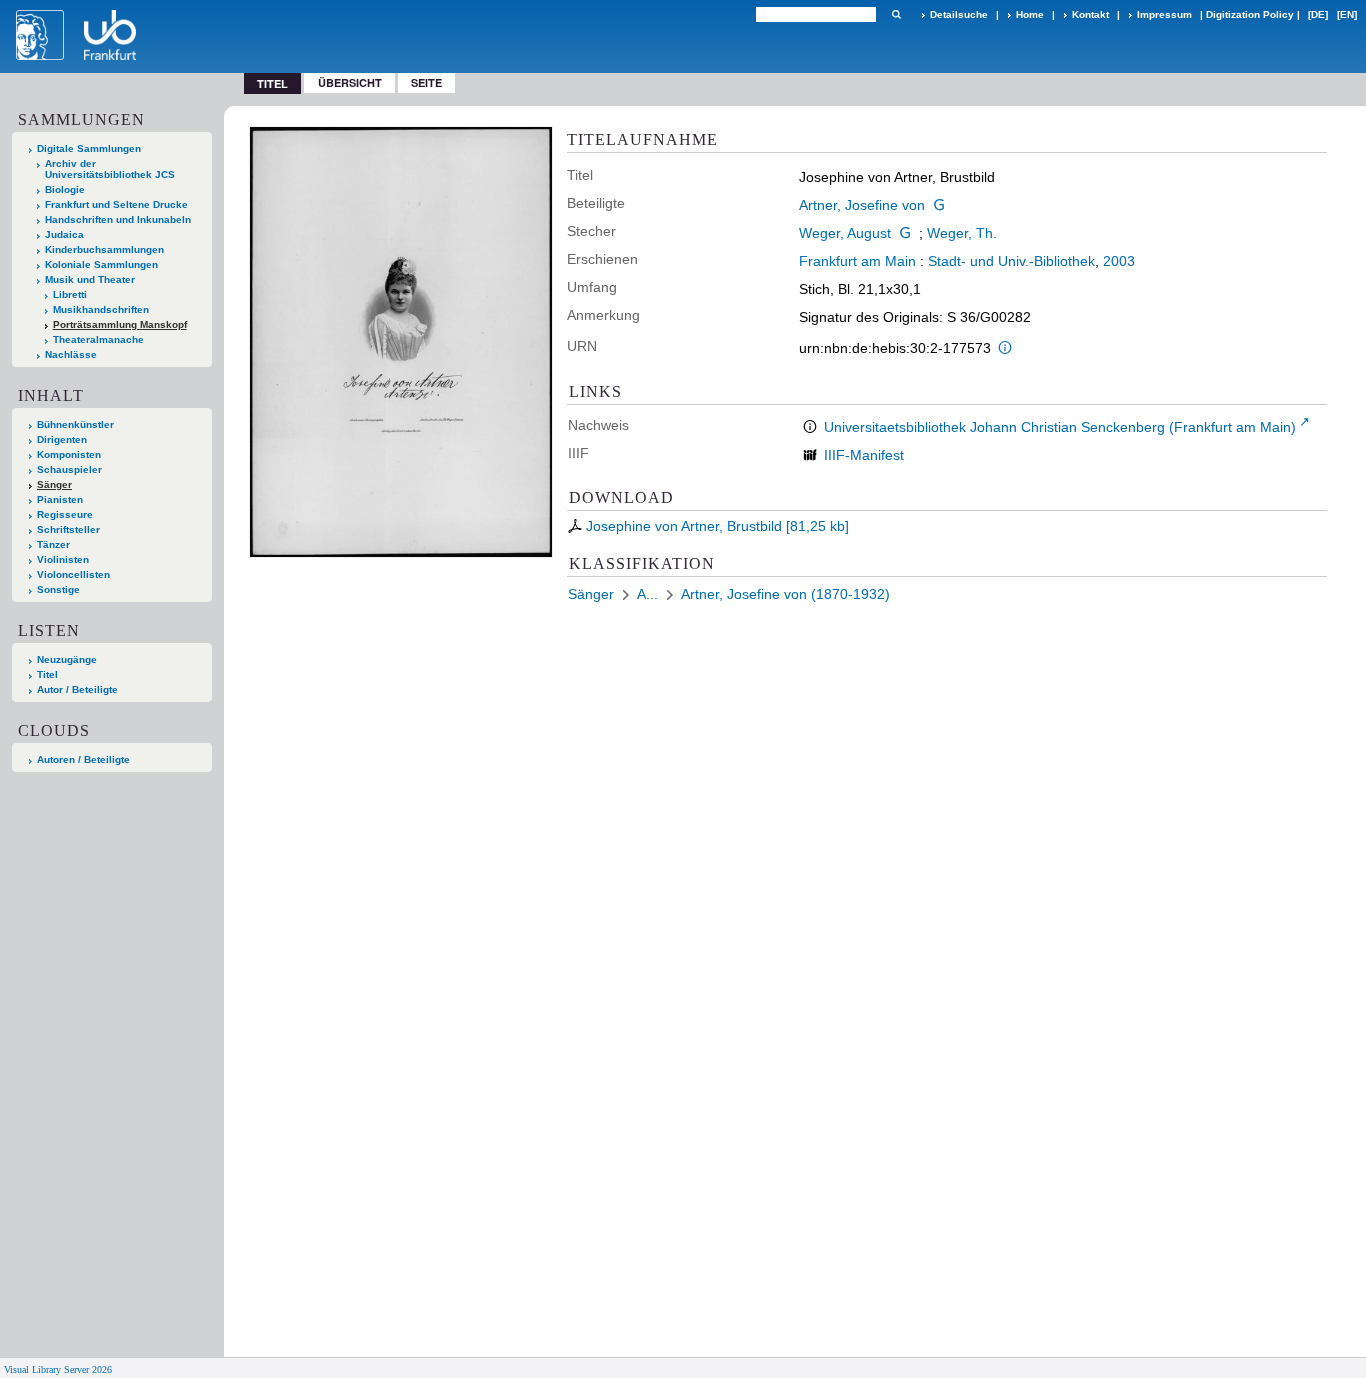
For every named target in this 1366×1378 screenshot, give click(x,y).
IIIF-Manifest (864, 455)
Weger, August (845, 233)
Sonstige (58, 589)
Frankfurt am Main (857, 261)
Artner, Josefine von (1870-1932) (785, 594)
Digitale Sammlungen (89, 148)
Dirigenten (62, 439)
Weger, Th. (962, 233)
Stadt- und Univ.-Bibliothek (1011, 261)
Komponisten (69, 454)
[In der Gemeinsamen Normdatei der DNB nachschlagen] (939, 205)
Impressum (1164, 14)
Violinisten (63, 559)
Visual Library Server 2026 (58, 1369)
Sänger (54, 484)
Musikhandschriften (101, 309)
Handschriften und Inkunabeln (118, 219)
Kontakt (1090, 14)
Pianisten (60, 499)
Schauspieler (69, 469)
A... (647, 594)
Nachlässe (71, 354)
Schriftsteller (68, 529)
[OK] (896, 14)
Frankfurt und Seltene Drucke (116, 204)
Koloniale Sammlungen (101, 264)
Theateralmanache (98, 339)
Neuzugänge (67, 659)
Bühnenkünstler (75, 424)
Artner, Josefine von (862, 205)
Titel (47, 674)
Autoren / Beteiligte (83, 759)
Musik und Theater (90, 279)
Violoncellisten (73, 574)
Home (1030, 14)
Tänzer (53, 544)
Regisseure (65, 514)
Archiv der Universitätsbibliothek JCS (110, 169)
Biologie (65, 189)
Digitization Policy (1250, 14)
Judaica (64, 234)
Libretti (70, 294)
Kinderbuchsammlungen (104, 249)
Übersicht (350, 82)
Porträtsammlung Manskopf (120, 324)
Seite (426, 82)
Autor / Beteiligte (77, 689)
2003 (1119, 261)
